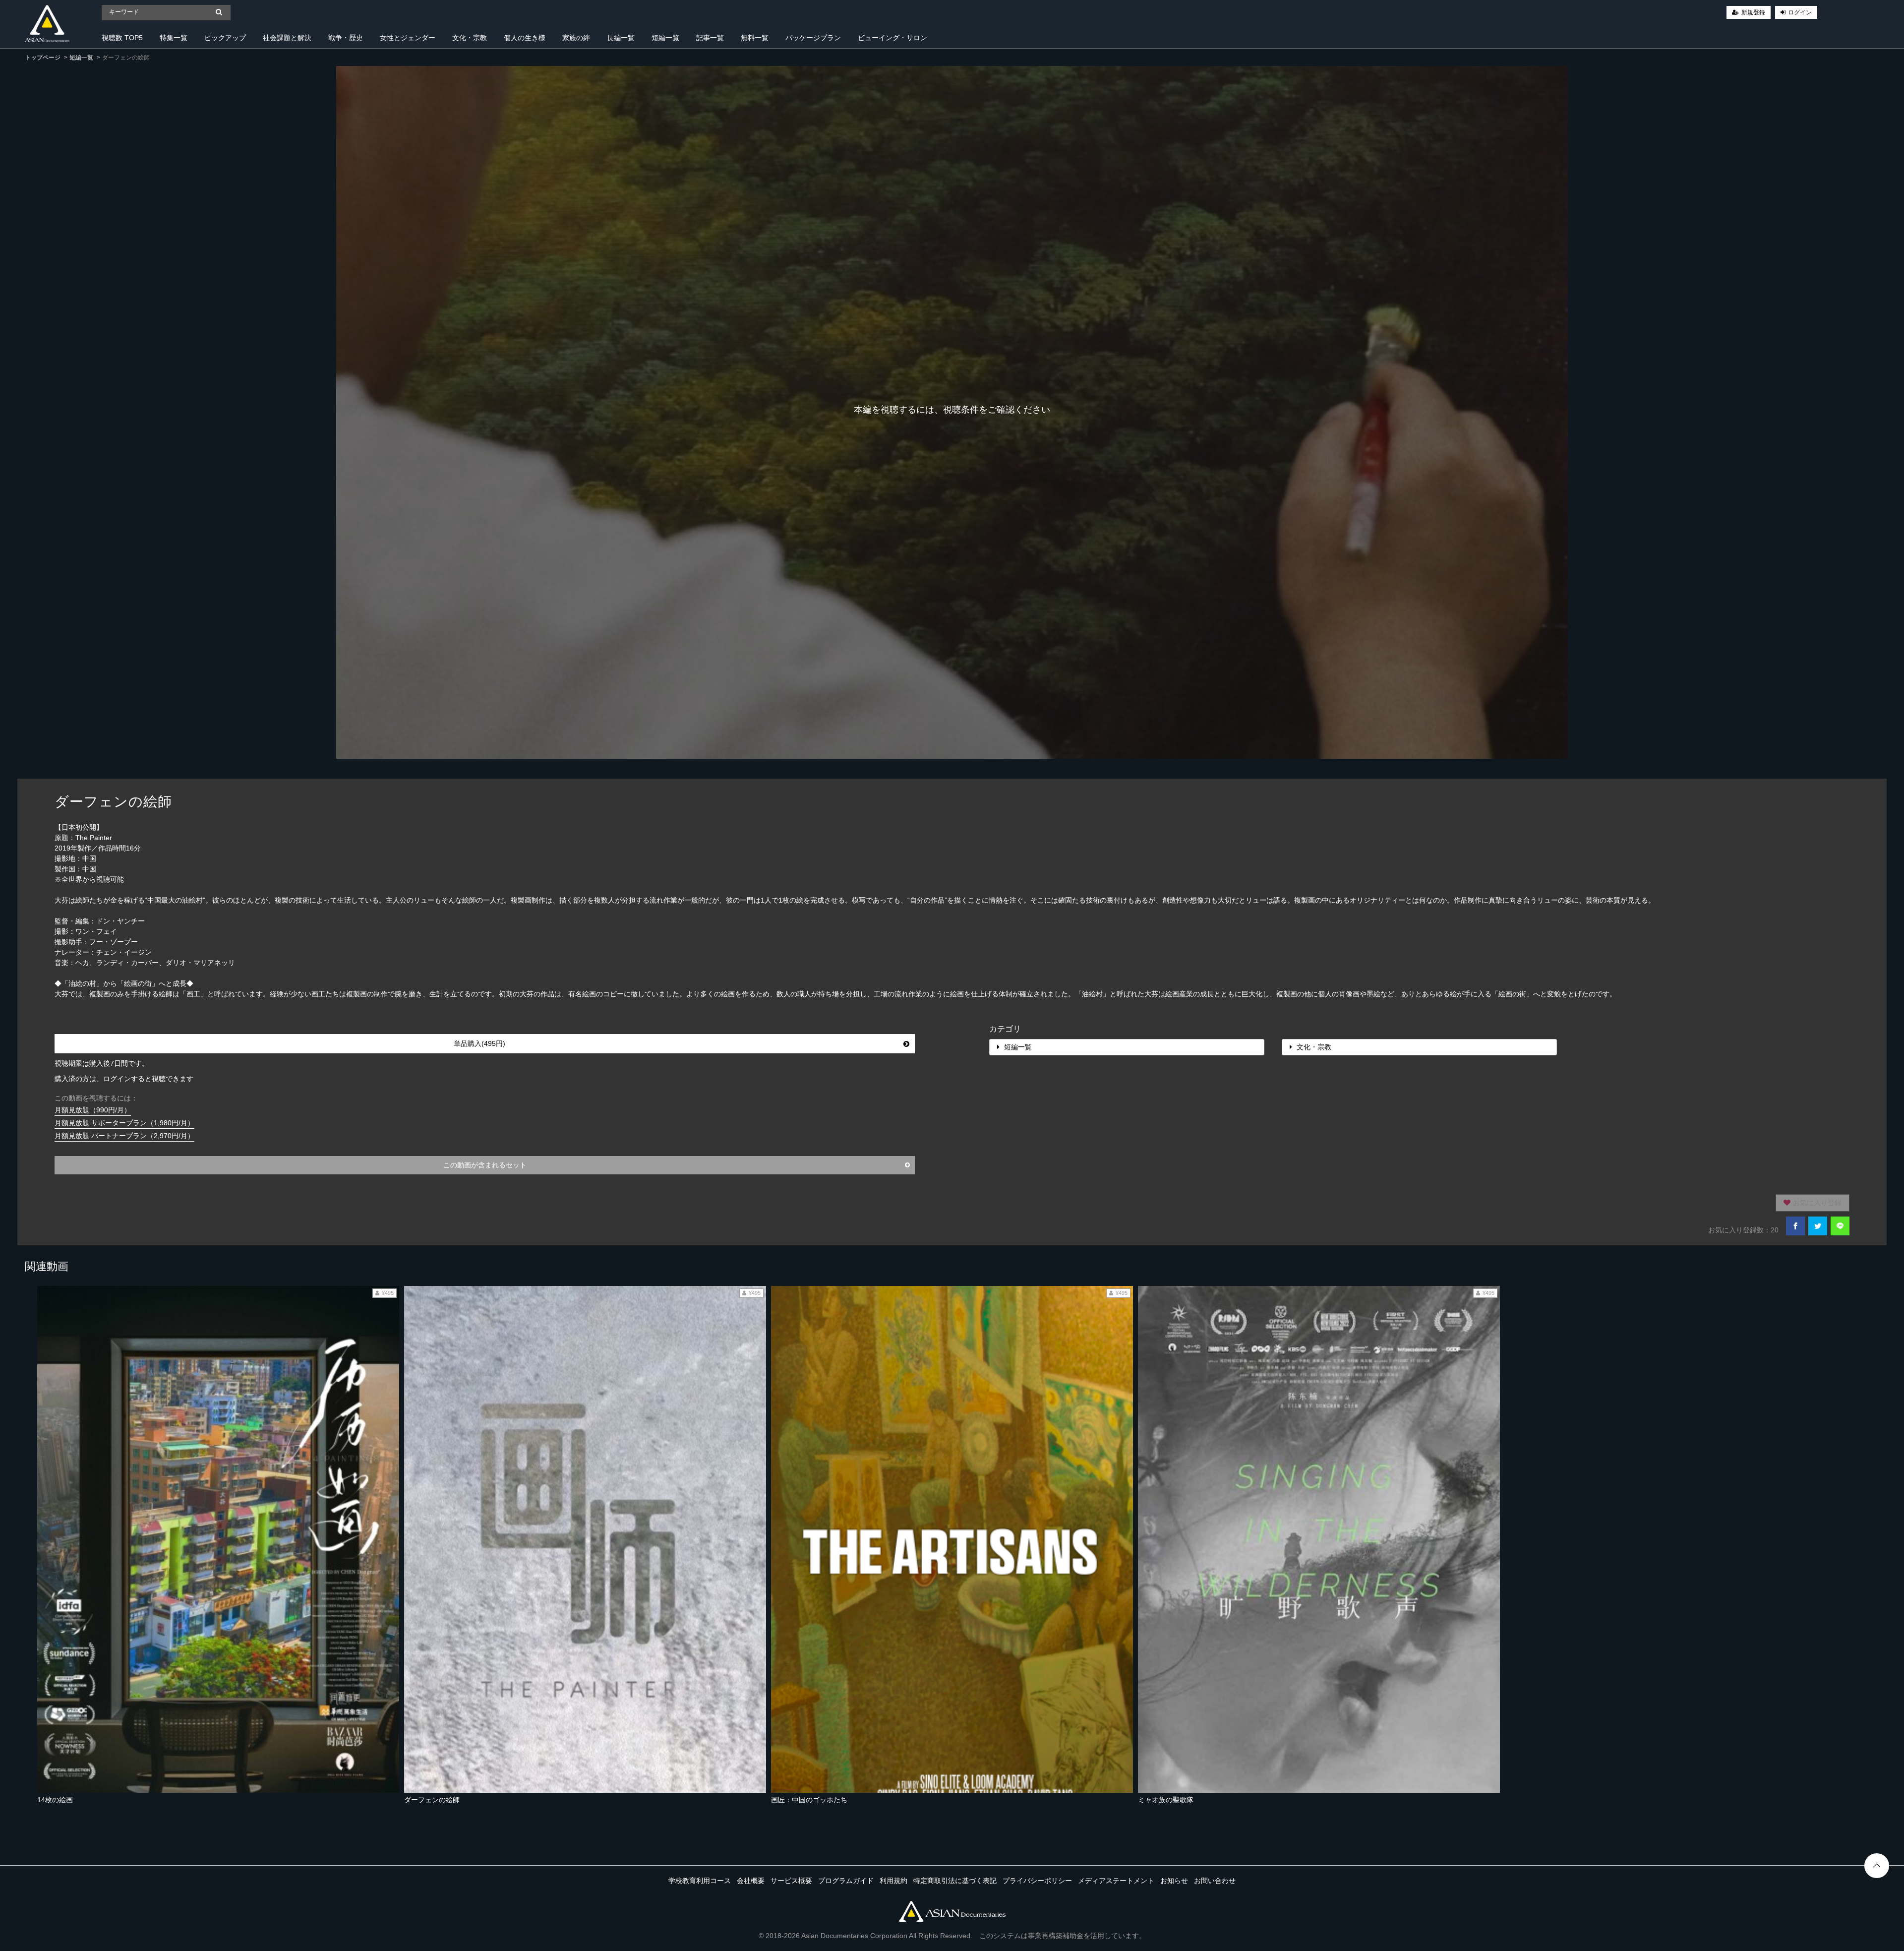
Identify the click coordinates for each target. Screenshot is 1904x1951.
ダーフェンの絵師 (432, 1800)
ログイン (1800, 12)
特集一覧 (174, 38)
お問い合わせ (1215, 1881)
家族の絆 (576, 38)
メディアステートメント (1116, 1881)
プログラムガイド (846, 1881)
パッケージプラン (813, 38)
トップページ (43, 58)
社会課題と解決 (287, 38)
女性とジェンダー (408, 38)
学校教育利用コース (700, 1881)
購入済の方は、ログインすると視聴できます (124, 1079)
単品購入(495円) (479, 1043)
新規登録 (1753, 12)
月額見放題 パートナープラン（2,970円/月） (124, 1136)
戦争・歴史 (346, 38)
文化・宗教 (470, 38)
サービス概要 (791, 1881)
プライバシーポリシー (1037, 1881)
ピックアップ (225, 38)
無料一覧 (755, 38)
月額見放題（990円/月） (93, 1110)
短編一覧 (665, 38)
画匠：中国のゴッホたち (809, 1800)
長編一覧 (621, 38)
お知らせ (1174, 1881)
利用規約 (893, 1881)
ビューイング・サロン (892, 38)
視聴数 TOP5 (122, 38)
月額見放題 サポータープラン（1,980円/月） (124, 1123)
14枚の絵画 (55, 1800)
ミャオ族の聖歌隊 (1166, 1800)
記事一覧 (710, 38)
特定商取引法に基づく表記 (955, 1881)
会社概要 (751, 1881)
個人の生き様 (525, 38)
